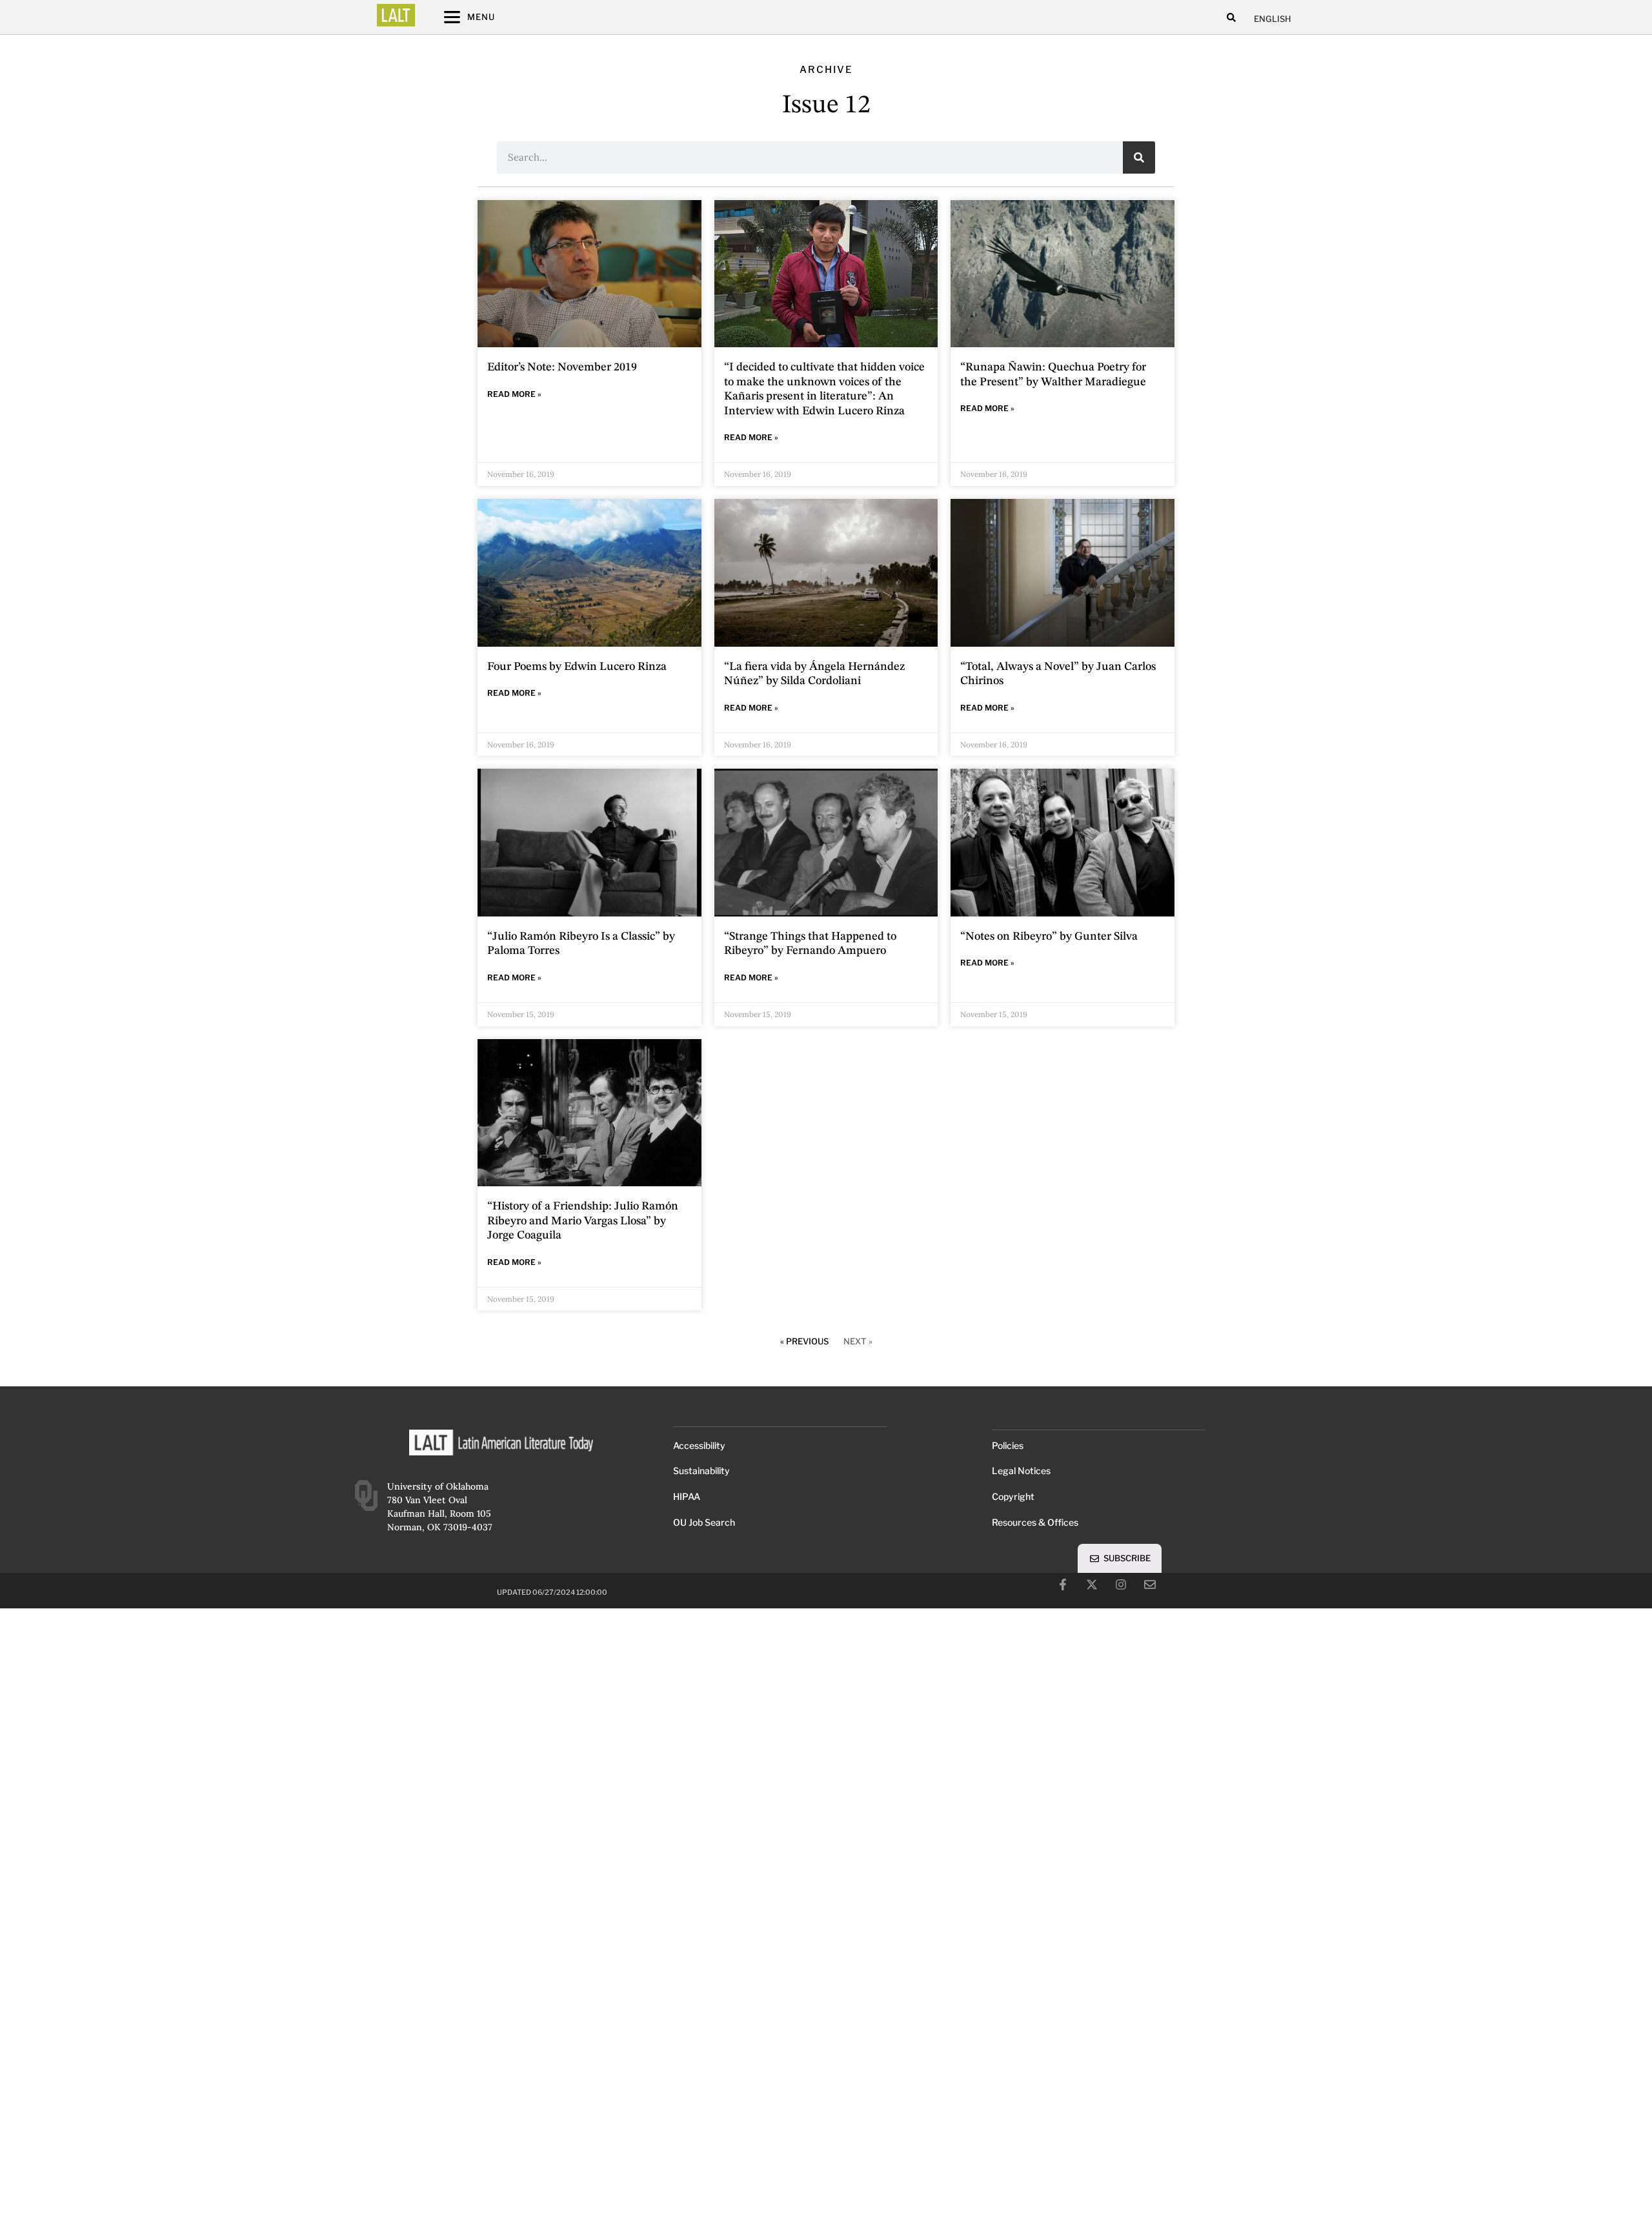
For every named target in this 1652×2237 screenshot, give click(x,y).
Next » (858, 1341)
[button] (1231, 18)
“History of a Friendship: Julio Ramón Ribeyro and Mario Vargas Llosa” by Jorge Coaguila (583, 1221)
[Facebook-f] (1063, 1584)
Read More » (514, 394)
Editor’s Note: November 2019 (562, 367)
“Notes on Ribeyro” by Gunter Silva (1049, 936)
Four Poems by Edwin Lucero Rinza (577, 667)
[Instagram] (1121, 1584)
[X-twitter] (1092, 1584)
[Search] (1139, 157)
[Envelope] (1150, 1584)
